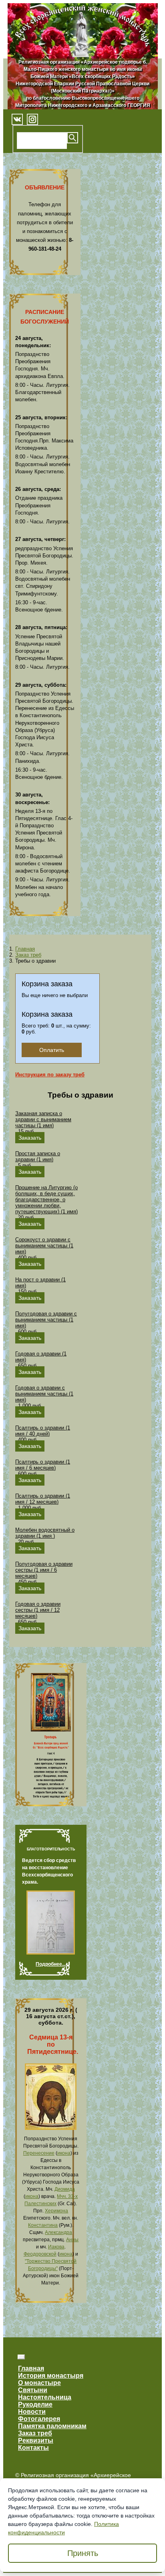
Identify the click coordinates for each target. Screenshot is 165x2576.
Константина (43, 2225)
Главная (25, 949)
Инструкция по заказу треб (50, 1075)
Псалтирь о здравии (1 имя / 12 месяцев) (43, 1499)
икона (64, 2153)
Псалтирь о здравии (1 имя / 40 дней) (43, 1431)
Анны (72, 2240)
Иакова (56, 2247)
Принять (83, 2553)
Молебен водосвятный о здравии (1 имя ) (45, 1533)
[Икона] (51, 2128)
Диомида (65, 2189)
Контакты (33, 2448)
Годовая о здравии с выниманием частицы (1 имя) (44, 1394)
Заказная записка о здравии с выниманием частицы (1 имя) (43, 1119)
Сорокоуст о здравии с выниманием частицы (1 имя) (44, 1246)
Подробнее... (51, 1964)
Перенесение (39, 2153)
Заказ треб (28, 955)
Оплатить (52, 1050)
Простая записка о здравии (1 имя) (38, 1156)
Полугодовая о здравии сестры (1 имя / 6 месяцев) (44, 1570)
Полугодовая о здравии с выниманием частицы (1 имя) (46, 1320)
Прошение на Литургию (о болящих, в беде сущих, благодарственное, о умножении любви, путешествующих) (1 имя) (46, 1200)
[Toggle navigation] (21, 2357)
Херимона (56, 2211)
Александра (58, 2232)
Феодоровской (40, 2254)
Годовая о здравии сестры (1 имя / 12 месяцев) (38, 1610)
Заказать (30, 1138)
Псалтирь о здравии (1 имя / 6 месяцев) (43, 1465)
